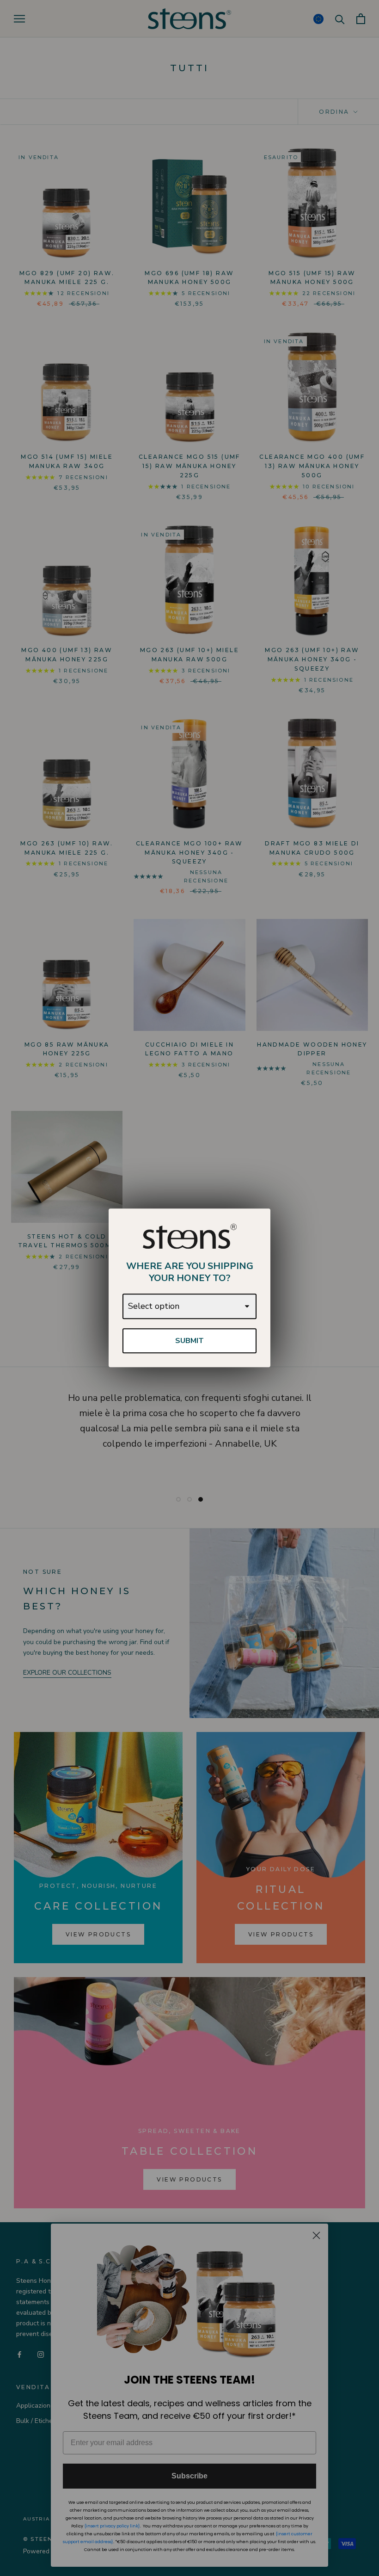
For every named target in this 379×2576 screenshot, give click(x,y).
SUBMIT (189, 1341)
